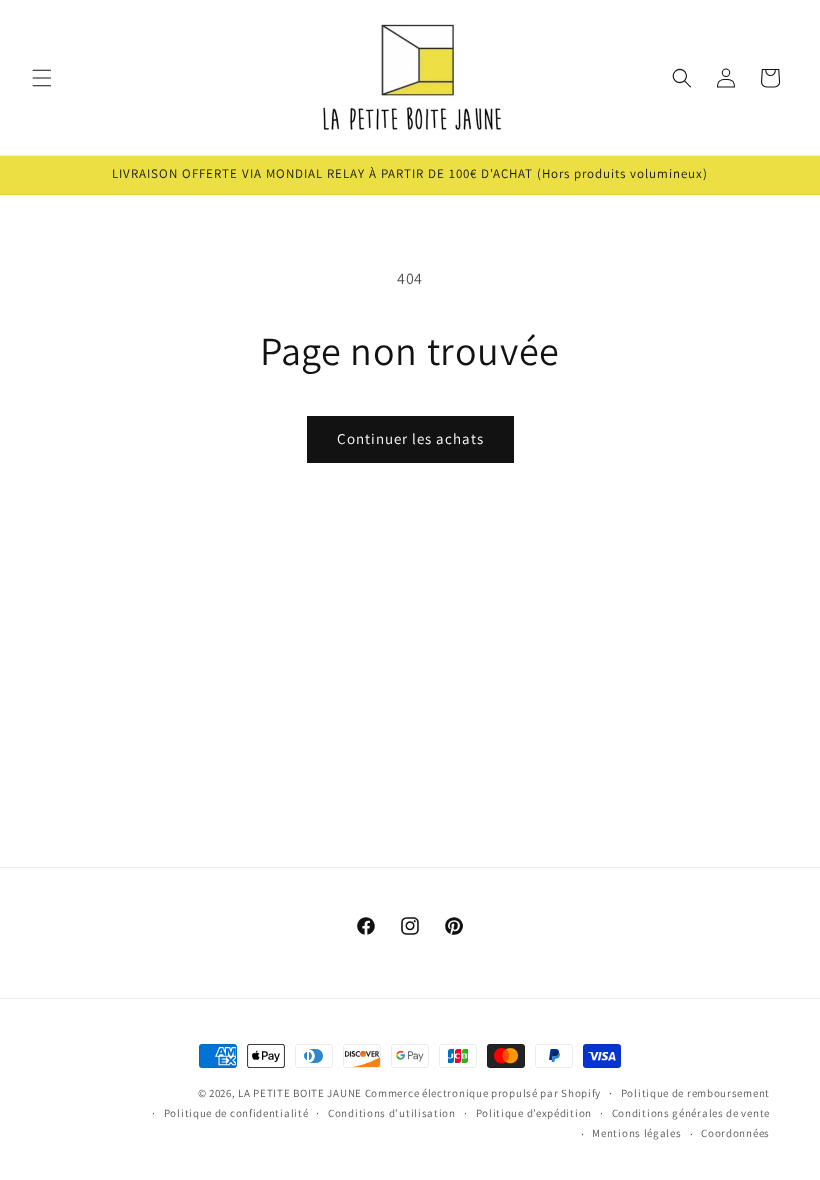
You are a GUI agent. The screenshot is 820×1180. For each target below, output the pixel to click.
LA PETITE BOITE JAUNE (300, 1093)
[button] (42, 78)
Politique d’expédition (534, 1113)
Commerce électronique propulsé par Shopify (483, 1093)
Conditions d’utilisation (392, 1113)
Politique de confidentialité (236, 1113)
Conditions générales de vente (691, 1113)
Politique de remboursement (695, 1093)
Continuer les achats (410, 438)
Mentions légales (636, 1133)
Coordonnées (735, 1133)
